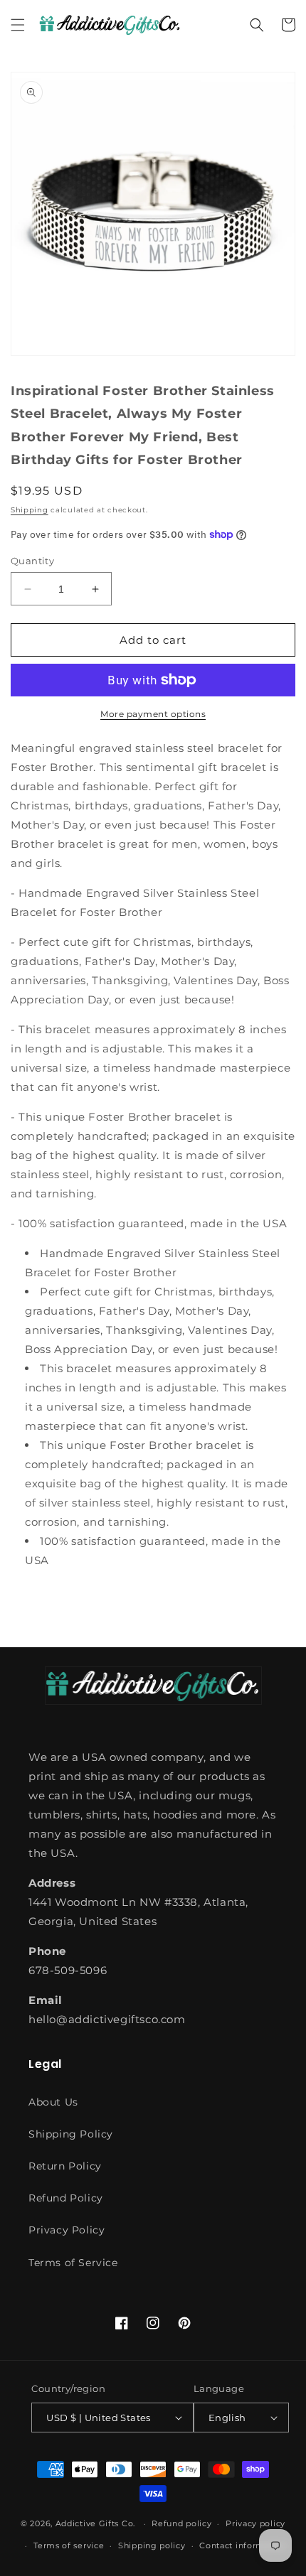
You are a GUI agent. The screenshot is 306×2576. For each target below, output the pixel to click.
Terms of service (69, 2545)
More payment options (153, 714)
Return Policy (65, 2166)
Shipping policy (152, 2545)
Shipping (30, 510)
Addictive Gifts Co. (95, 2523)
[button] (18, 25)
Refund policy (181, 2523)
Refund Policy (66, 2198)
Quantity (32, 561)
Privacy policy (255, 2523)
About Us (53, 2102)
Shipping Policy (71, 2134)
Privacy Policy (67, 2230)
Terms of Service (73, 2263)
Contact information (243, 2545)
